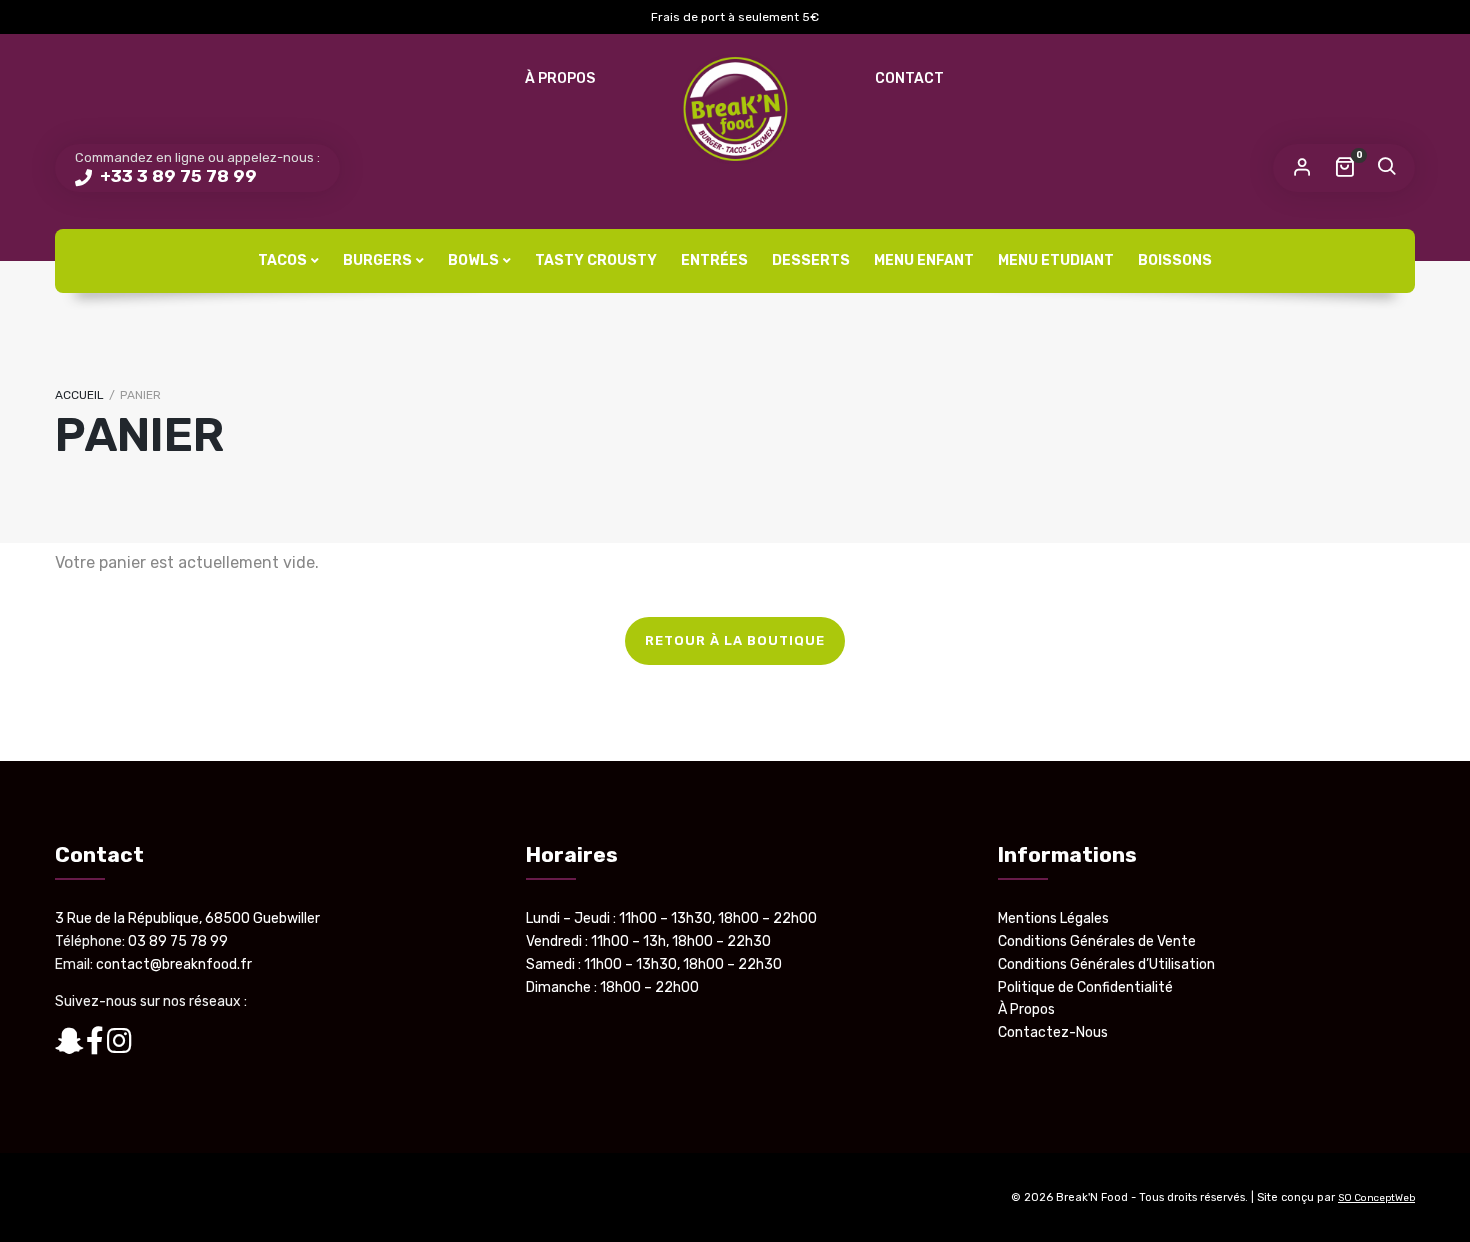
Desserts (811, 260)
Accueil (79, 395)
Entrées (714, 260)
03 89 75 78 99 (178, 941)
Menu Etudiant (1056, 260)
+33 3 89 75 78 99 (176, 176)
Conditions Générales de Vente (1097, 941)
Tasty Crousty (596, 260)
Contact (909, 78)
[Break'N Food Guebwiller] (735, 109)
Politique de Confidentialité (1085, 987)
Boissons (1175, 260)
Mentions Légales (1053, 918)
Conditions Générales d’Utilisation (1106, 964)
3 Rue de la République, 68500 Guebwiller (187, 918)
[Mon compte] (1302, 168)
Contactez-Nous (1053, 1032)
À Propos (560, 78)
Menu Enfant (924, 260)
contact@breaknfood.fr (174, 964)
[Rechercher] (1386, 168)
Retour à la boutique (735, 640)
